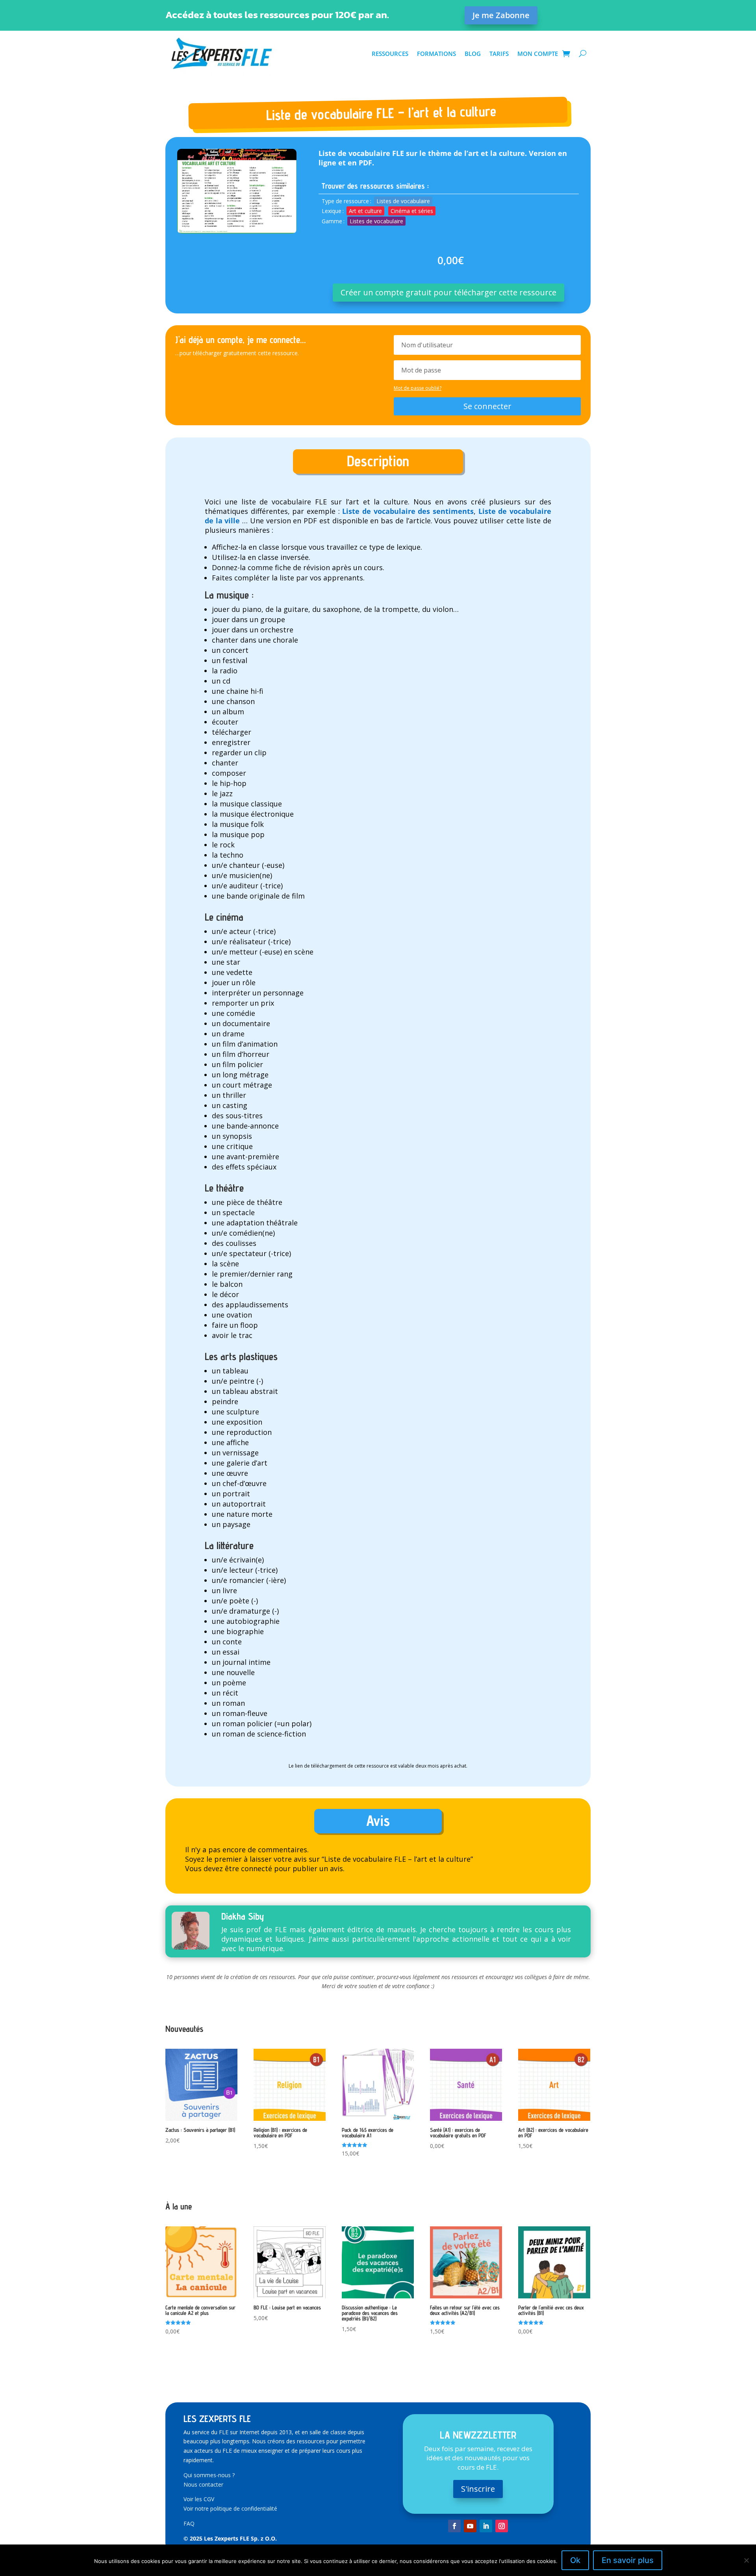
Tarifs (499, 54)
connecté (257, 1868)
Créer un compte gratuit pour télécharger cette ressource (448, 292)
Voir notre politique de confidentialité (230, 2508)
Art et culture (365, 211)
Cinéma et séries (412, 211)
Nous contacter (203, 2484)
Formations (436, 54)
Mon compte (538, 54)
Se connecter (487, 406)
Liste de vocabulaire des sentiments (408, 511)
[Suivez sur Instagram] (502, 2526)
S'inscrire (478, 2489)
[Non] (746, 2560)
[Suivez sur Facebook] (454, 2526)
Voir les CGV (199, 2499)
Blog (473, 54)
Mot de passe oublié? (418, 388)
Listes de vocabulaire (403, 201)
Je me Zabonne (501, 15)
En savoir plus (628, 2560)
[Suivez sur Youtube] (470, 2526)
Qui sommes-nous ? (209, 2475)
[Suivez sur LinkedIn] (486, 2526)
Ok (575, 2560)
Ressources (390, 54)
